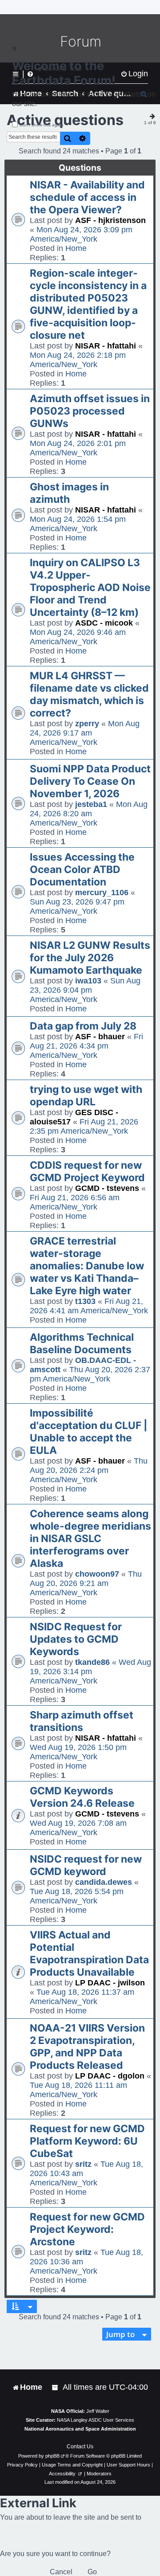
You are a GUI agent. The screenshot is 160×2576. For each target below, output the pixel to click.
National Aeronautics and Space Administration (80, 2429)
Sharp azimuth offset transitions (82, 1721)
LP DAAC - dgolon (110, 2076)
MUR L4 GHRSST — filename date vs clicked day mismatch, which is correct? (89, 694)
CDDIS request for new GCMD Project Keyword (87, 1171)
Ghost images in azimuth (69, 493)
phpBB (52, 2456)
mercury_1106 (102, 893)
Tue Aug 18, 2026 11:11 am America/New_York (78, 2090)
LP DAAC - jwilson (110, 1983)
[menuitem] (56, 2387)
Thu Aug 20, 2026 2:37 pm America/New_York (90, 1374)
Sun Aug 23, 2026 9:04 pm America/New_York (85, 990)
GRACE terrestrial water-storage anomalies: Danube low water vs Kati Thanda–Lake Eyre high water (87, 1266)
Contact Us (80, 2447)
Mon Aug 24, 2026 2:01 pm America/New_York (78, 448)
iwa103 (88, 981)
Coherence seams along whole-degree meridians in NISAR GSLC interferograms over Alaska (90, 1539)
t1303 (85, 1301)
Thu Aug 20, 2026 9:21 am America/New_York (86, 1583)
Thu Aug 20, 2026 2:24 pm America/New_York (89, 1470)
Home (76, 248)
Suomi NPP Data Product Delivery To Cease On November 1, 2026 (90, 781)
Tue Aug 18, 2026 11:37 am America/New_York (82, 1997)
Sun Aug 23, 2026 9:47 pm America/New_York (77, 906)
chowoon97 (97, 1574)
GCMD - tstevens (107, 1188)
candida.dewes (104, 1882)
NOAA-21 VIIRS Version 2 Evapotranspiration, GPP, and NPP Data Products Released (87, 2047)
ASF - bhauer (100, 1037)
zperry (87, 724)
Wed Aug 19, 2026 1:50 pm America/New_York (78, 1752)
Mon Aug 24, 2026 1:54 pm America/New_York (78, 524)
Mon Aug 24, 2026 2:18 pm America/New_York (78, 360)
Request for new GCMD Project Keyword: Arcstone (87, 2229)
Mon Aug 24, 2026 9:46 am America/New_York (78, 637)
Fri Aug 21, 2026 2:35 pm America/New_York (84, 1126)
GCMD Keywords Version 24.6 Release (82, 1797)
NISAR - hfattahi (106, 346)
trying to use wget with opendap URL (86, 1096)
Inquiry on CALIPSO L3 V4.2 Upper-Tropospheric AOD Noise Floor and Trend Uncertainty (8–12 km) (90, 587)
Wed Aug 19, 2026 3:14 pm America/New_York (90, 1672)
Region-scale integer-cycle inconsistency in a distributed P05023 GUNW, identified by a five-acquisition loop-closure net (88, 304)
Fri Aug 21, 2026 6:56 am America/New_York (75, 1202)
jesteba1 (91, 804)
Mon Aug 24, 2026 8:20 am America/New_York (89, 814)
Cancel (61, 2572)
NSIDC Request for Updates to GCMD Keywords (76, 1639)
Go (92, 2572)
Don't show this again (42, 125)
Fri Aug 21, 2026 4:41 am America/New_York (89, 1306)
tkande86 (92, 1662)
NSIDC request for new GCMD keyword (86, 1865)
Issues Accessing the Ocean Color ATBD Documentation (82, 869)
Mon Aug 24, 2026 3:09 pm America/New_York (81, 234)
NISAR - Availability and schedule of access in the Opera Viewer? (87, 197)
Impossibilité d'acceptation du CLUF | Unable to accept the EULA (89, 1432)
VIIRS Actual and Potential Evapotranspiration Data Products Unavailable (89, 1954)
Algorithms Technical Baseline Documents (82, 1343)
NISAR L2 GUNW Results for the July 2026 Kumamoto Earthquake (90, 958)
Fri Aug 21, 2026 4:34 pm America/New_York (86, 1046)
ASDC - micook (104, 623)
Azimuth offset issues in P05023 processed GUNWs (90, 411)
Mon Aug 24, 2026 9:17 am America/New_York (85, 733)
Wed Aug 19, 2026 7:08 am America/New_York (78, 1828)
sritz (83, 2164)
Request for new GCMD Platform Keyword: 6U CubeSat (87, 2141)
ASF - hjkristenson (110, 220)
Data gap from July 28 (83, 1026)
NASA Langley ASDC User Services (96, 2420)
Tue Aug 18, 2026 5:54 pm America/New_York (77, 1896)
